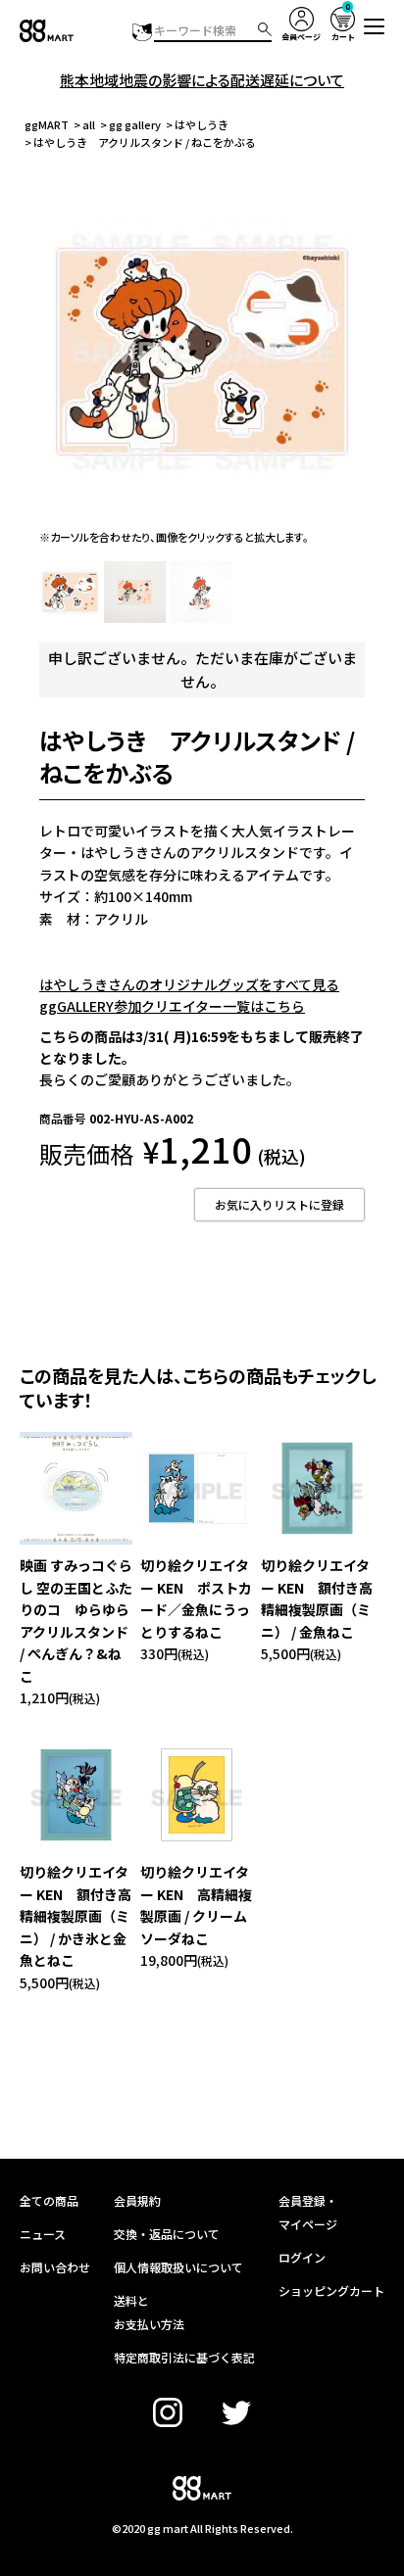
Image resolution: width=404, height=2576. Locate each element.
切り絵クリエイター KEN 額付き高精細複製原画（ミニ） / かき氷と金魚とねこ (76, 1916)
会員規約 (137, 2200)
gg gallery (135, 124)
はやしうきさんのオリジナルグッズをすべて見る (189, 984)
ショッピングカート (331, 2290)
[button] (375, 26)
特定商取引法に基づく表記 (184, 2357)
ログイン (302, 2257)
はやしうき (202, 124)
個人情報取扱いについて (178, 2267)
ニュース (43, 2234)
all (89, 124)
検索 (265, 29)
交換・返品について (167, 2234)
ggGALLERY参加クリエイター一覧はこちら (172, 1006)
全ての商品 (49, 2200)
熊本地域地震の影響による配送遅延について (202, 80)
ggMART (47, 124)
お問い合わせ (55, 2267)
